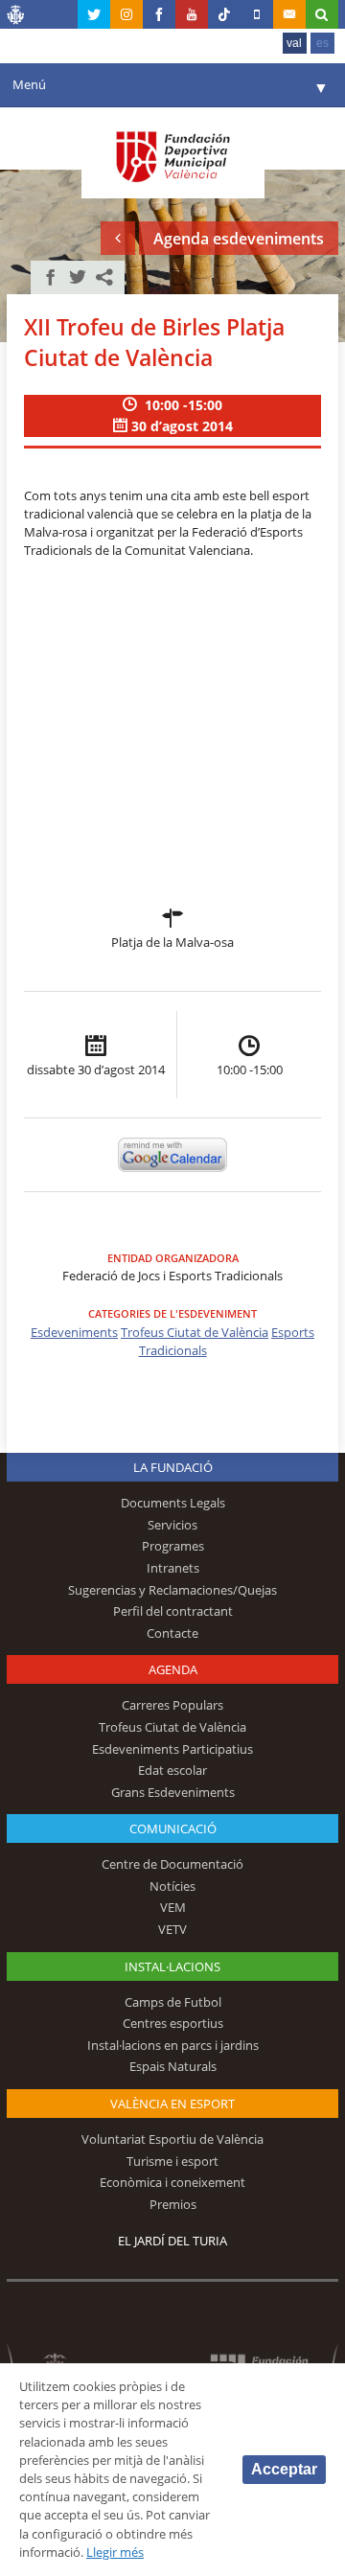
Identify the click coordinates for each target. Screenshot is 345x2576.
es (322, 43)
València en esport (172, 2104)
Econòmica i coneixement (172, 2182)
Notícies (172, 1886)
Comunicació (173, 1828)
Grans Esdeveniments (173, 1792)
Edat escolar (172, 1770)
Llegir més (115, 2552)
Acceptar (284, 2469)
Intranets (173, 1568)
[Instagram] (126, 14)
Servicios (172, 1525)
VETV (172, 1929)
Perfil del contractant (173, 1611)
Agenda (173, 1669)
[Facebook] (159, 14)
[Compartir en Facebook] (51, 277)
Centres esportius (173, 2023)
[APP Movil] (257, 14)
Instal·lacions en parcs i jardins (173, 2045)
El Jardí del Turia (172, 2241)
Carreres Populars (172, 1705)
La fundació (173, 1467)
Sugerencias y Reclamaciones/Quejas (172, 1590)
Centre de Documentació (172, 1864)
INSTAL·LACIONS (172, 1966)
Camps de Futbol (173, 2002)
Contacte (172, 1633)
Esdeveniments (74, 1332)
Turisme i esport (172, 2161)
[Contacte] (289, 14)
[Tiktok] (224, 14)
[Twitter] (94, 14)
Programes (173, 1546)
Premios (173, 2204)
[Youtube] (192, 14)
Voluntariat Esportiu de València (172, 2139)
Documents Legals (173, 1503)
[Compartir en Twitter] (78, 277)
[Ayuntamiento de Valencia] (16, 17)
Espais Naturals (173, 2066)
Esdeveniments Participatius (172, 1749)
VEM (173, 1907)
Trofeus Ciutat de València (195, 1332)
